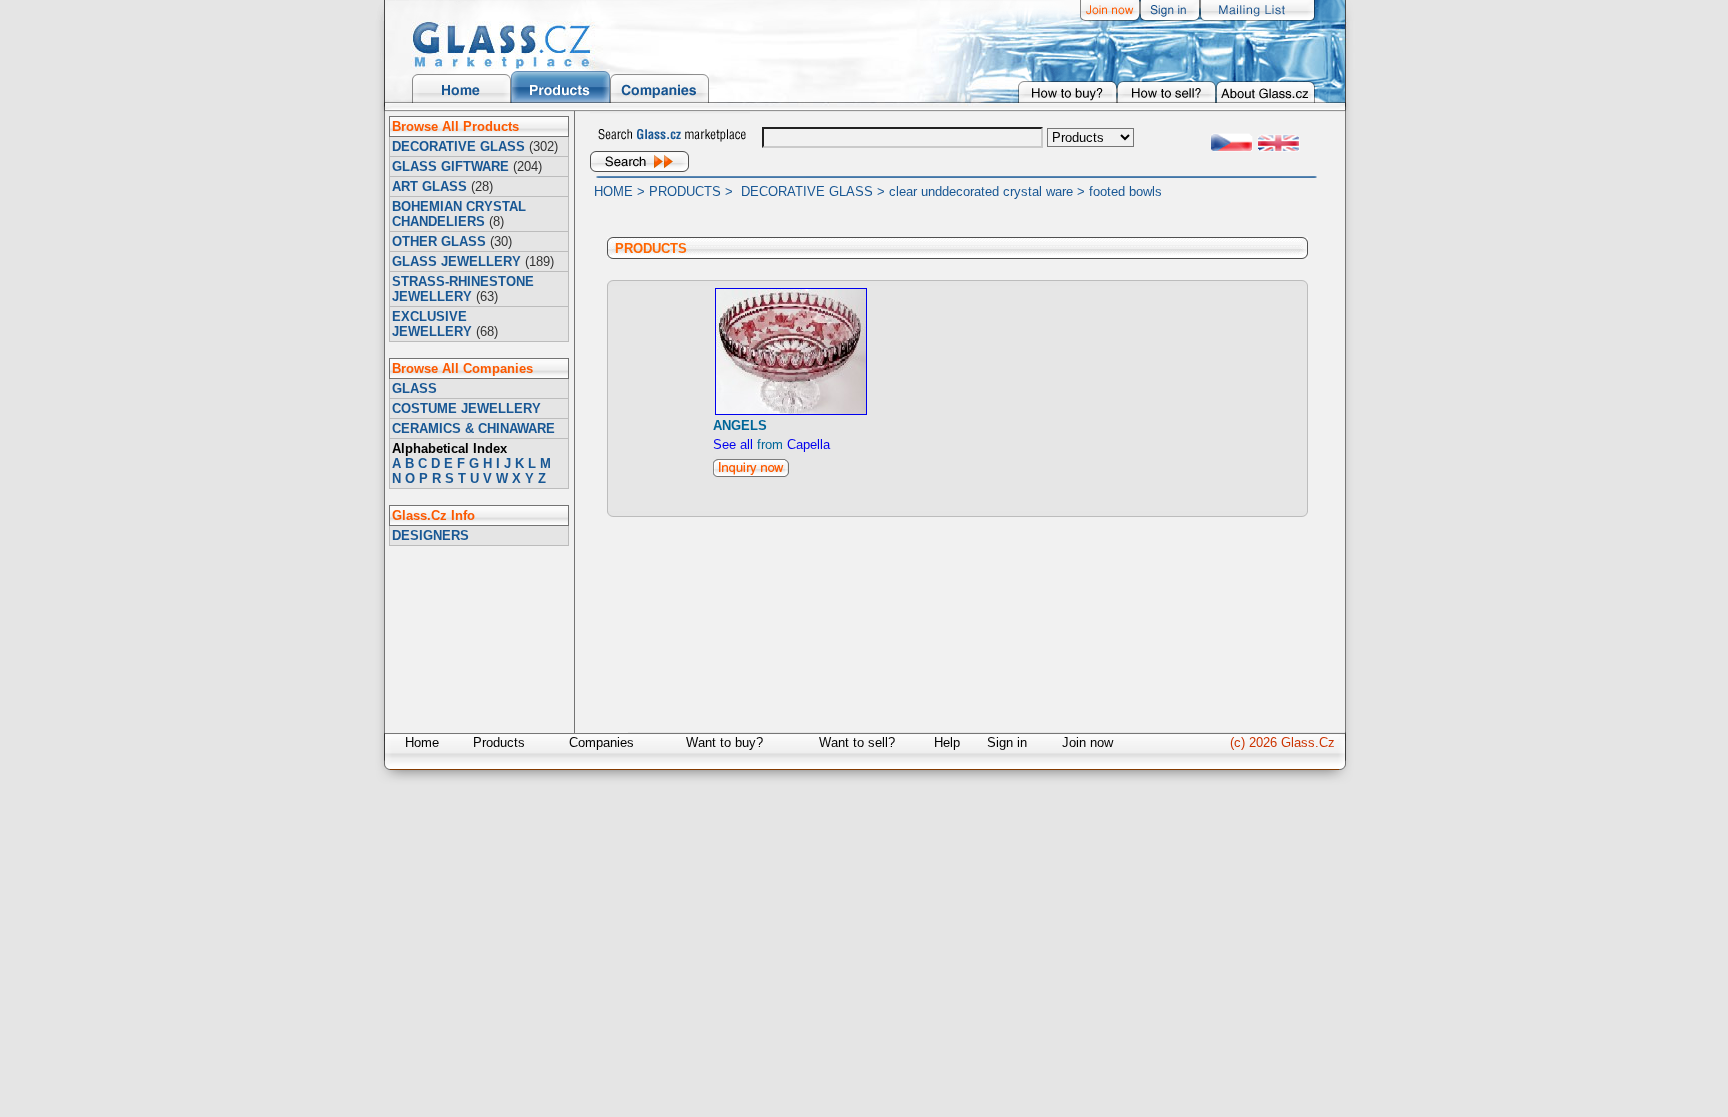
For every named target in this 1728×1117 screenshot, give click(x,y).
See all (733, 444)
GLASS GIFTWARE (450, 166)
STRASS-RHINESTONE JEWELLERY (463, 289)
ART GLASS (429, 186)
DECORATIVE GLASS (458, 146)
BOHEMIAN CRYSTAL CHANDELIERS (459, 214)
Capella (808, 444)
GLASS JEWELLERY (456, 261)
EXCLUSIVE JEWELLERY (432, 324)
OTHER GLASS (439, 241)
